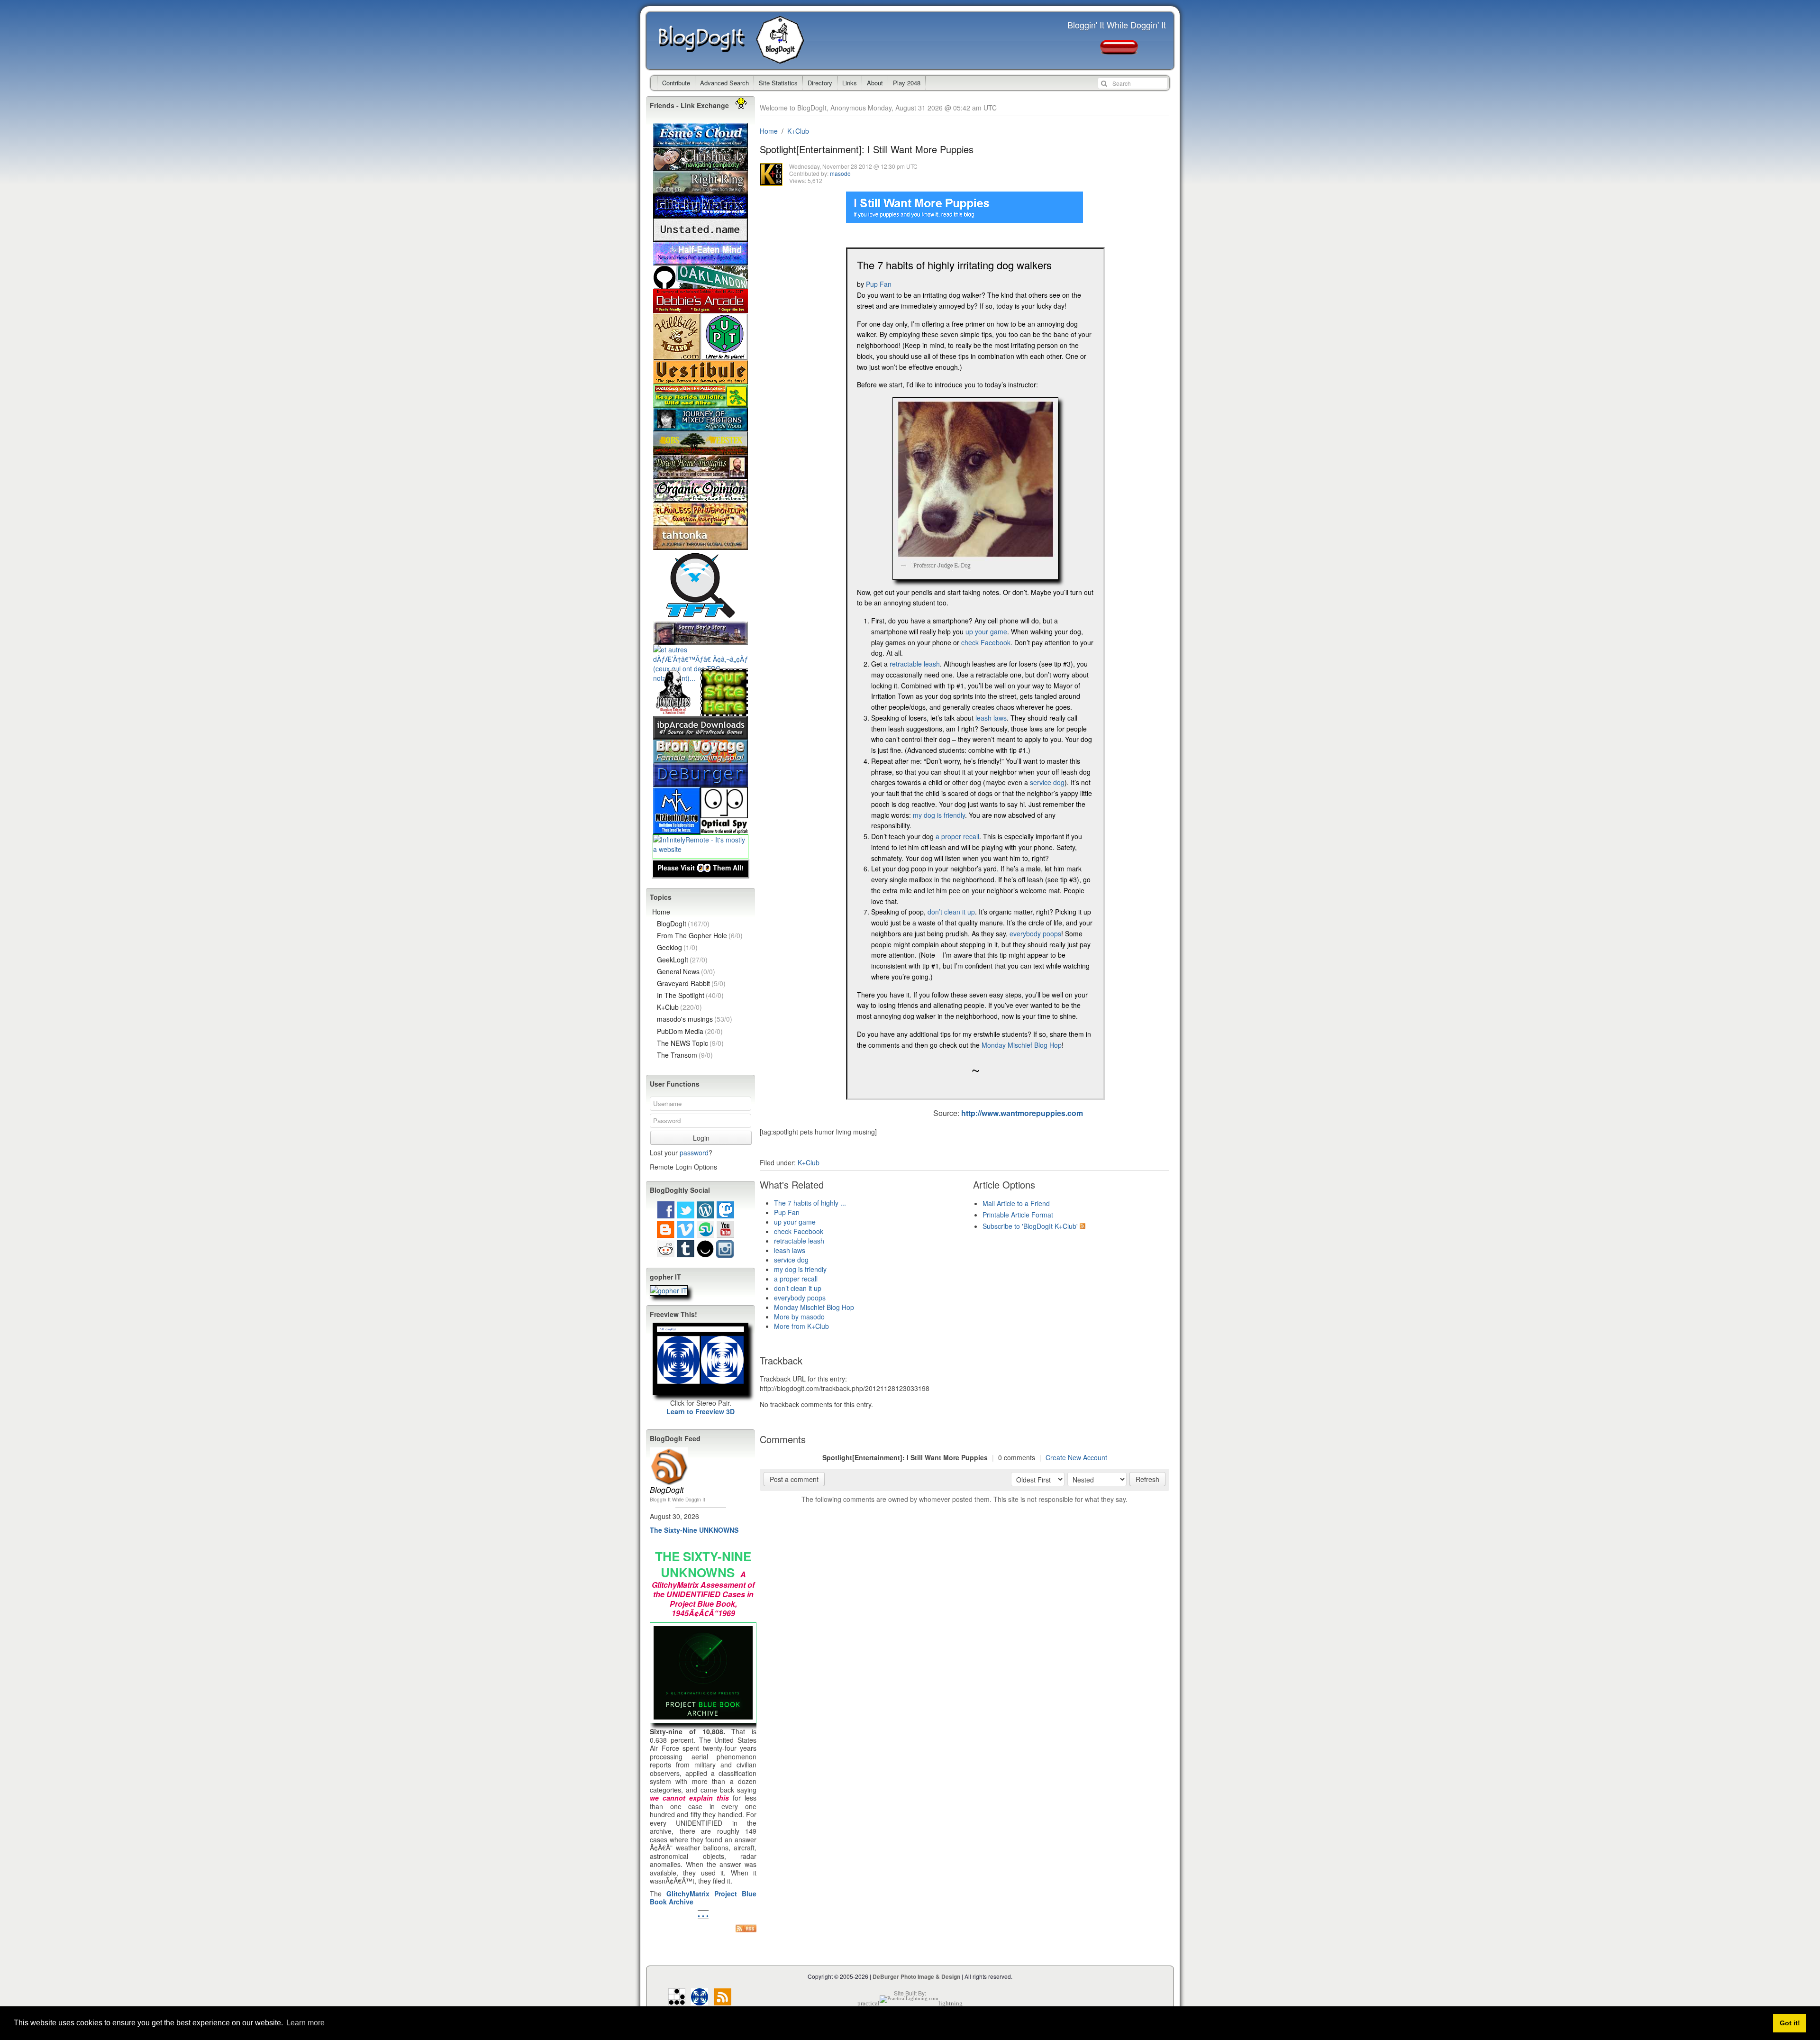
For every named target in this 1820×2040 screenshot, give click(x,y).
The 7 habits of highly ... (810, 1203)
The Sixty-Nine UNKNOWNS (694, 1530)
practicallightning (910, 2003)
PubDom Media (690, 1031)
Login (701, 1138)
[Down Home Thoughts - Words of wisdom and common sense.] (701, 474)
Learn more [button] (305, 2023)
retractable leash (915, 664)
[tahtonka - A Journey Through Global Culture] (701, 545)
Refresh (1147, 1479)
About (875, 83)
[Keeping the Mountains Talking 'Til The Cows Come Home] (677, 356)
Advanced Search (724, 83)
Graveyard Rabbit (691, 983)
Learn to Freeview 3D (701, 1411)
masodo (840, 173)
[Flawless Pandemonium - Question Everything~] (701, 521)
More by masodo (799, 1317)
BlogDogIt (708, 41)
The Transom (685, 1055)
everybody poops (1035, 933)
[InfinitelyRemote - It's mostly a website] (701, 849)
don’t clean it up (951, 912)
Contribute (676, 83)
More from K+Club (801, 1326)
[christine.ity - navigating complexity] (701, 166)
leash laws (991, 718)
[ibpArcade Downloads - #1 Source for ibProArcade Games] (701, 735)
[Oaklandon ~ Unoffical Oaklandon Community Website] (701, 284)
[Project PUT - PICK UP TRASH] (724, 356)
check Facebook (986, 642)
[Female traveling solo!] (701, 759)
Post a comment (794, 1479)
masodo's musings (695, 1019)
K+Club (798, 131)
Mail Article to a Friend (1016, 1203)
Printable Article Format (1018, 1215)
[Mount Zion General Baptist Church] (677, 830)
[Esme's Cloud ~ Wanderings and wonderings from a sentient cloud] (701, 142)
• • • (703, 1915)
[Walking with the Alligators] (701, 403)
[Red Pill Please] (1119, 50)
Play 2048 (907, 83)
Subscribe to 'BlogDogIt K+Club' (1030, 1226)
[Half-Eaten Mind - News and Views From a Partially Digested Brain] (701, 261)
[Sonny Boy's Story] (701, 640)
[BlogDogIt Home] (783, 59)
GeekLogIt (682, 960)
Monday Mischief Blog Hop (1022, 1045)
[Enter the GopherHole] (669, 1291)
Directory (820, 83)
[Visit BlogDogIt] (669, 1451)
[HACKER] (677, 2000)
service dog (1047, 782)
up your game (986, 631)
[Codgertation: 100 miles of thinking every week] (701, 237)
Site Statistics (778, 83)
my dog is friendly (939, 815)
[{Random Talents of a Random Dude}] (677, 711)
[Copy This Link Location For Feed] (746, 1928)
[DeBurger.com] (701, 782)
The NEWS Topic (690, 1043)
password (694, 1153)
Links (850, 83)
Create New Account (1076, 1457)
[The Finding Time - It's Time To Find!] (701, 616)
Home (769, 131)
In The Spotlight (690, 995)
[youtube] (725, 1233)
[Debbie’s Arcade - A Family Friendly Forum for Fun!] (701, 308)
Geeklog (677, 947)
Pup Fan (879, 284)
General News (686, 971)
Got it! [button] (1790, 2023)
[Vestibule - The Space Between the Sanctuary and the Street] (701, 379)
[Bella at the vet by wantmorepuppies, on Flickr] (975, 574)
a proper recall (957, 836)
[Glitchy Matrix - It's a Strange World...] (701, 213)
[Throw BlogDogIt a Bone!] (724, 711)
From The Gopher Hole (700, 935)
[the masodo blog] (700, 2000)
